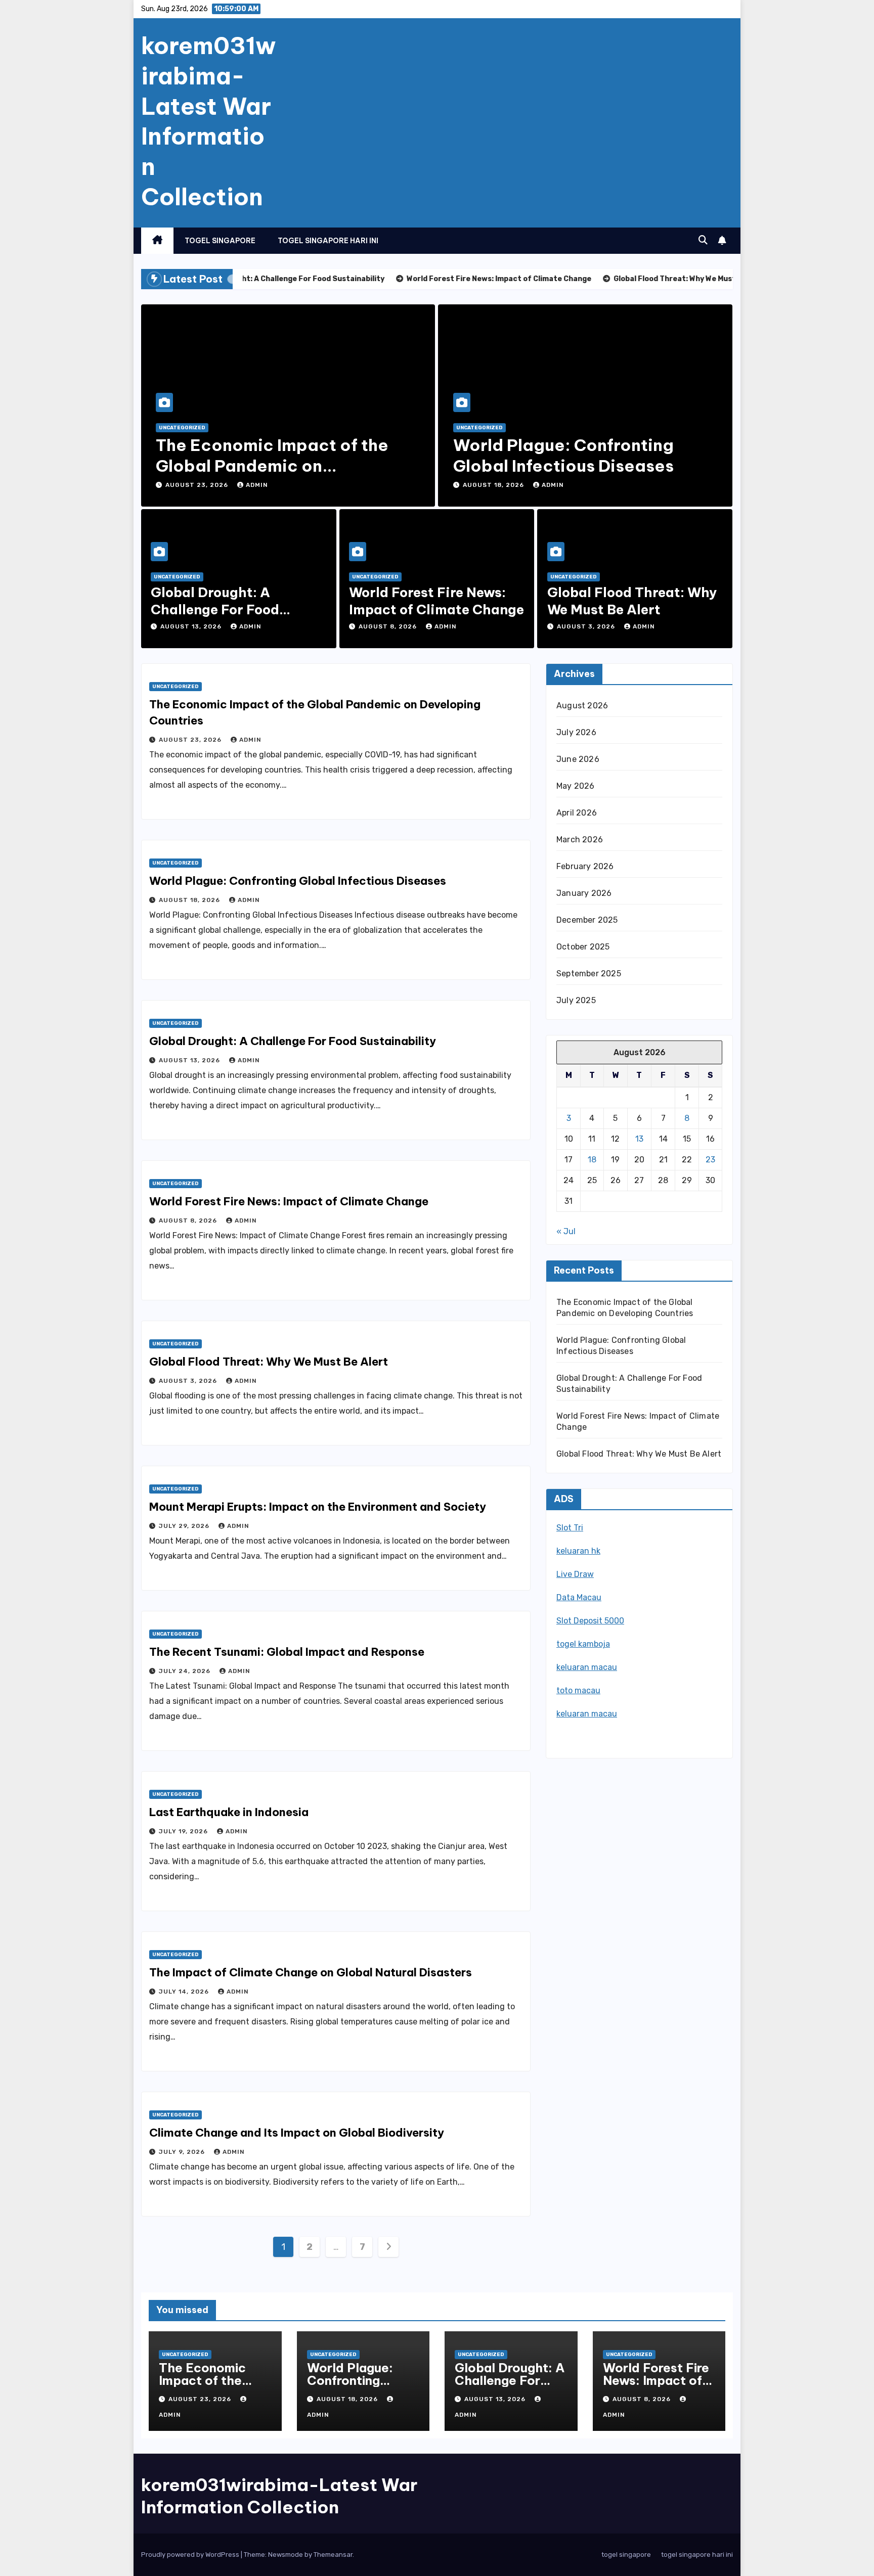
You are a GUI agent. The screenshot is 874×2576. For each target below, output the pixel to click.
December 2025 (587, 920)
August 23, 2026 (198, 485)
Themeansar (333, 2555)
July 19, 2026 (184, 1831)
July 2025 (576, 1000)
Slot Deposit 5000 (590, 1621)
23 (710, 1160)
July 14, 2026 (185, 1992)
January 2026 (584, 893)
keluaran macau (587, 1667)
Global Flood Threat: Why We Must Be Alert (632, 601)
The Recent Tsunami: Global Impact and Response (287, 1652)
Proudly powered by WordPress (191, 2555)
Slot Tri (570, 1528)
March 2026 (580, 840)
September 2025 (589, 974)
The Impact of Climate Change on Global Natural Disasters (311, 1972)
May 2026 (576, 786)
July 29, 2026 (185, 1526)
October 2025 (583, 947)
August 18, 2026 (494, 485)
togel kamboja (583, 1644)
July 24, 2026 (186, 1671)
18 (592, 1160)
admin (257, 485)
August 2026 (582, 706)
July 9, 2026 (183, 2152)
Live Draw (575, 1574)
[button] (703, 240)
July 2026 (576, 732)
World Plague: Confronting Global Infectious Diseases (563, 456)
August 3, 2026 (587, 626)
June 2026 (578, 759)
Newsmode (286, 2555)
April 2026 (577, 813)
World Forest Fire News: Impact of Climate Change (436, 601)
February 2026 (585, 866)
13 (639, 1139)
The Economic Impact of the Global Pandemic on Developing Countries (272, 466)
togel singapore (220, 241)
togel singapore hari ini (328, 241)
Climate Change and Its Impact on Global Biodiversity (297, 2133)
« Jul (566, 1231)
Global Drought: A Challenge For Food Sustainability (215, 609)
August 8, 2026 (389, 626)
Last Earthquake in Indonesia (229, 1812)
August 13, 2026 (192, 626)
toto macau (578, 1690)
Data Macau (579, 1597)
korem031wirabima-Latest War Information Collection (209, 121)
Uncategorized (182, 428)
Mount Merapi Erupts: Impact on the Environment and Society (318, 1507)
